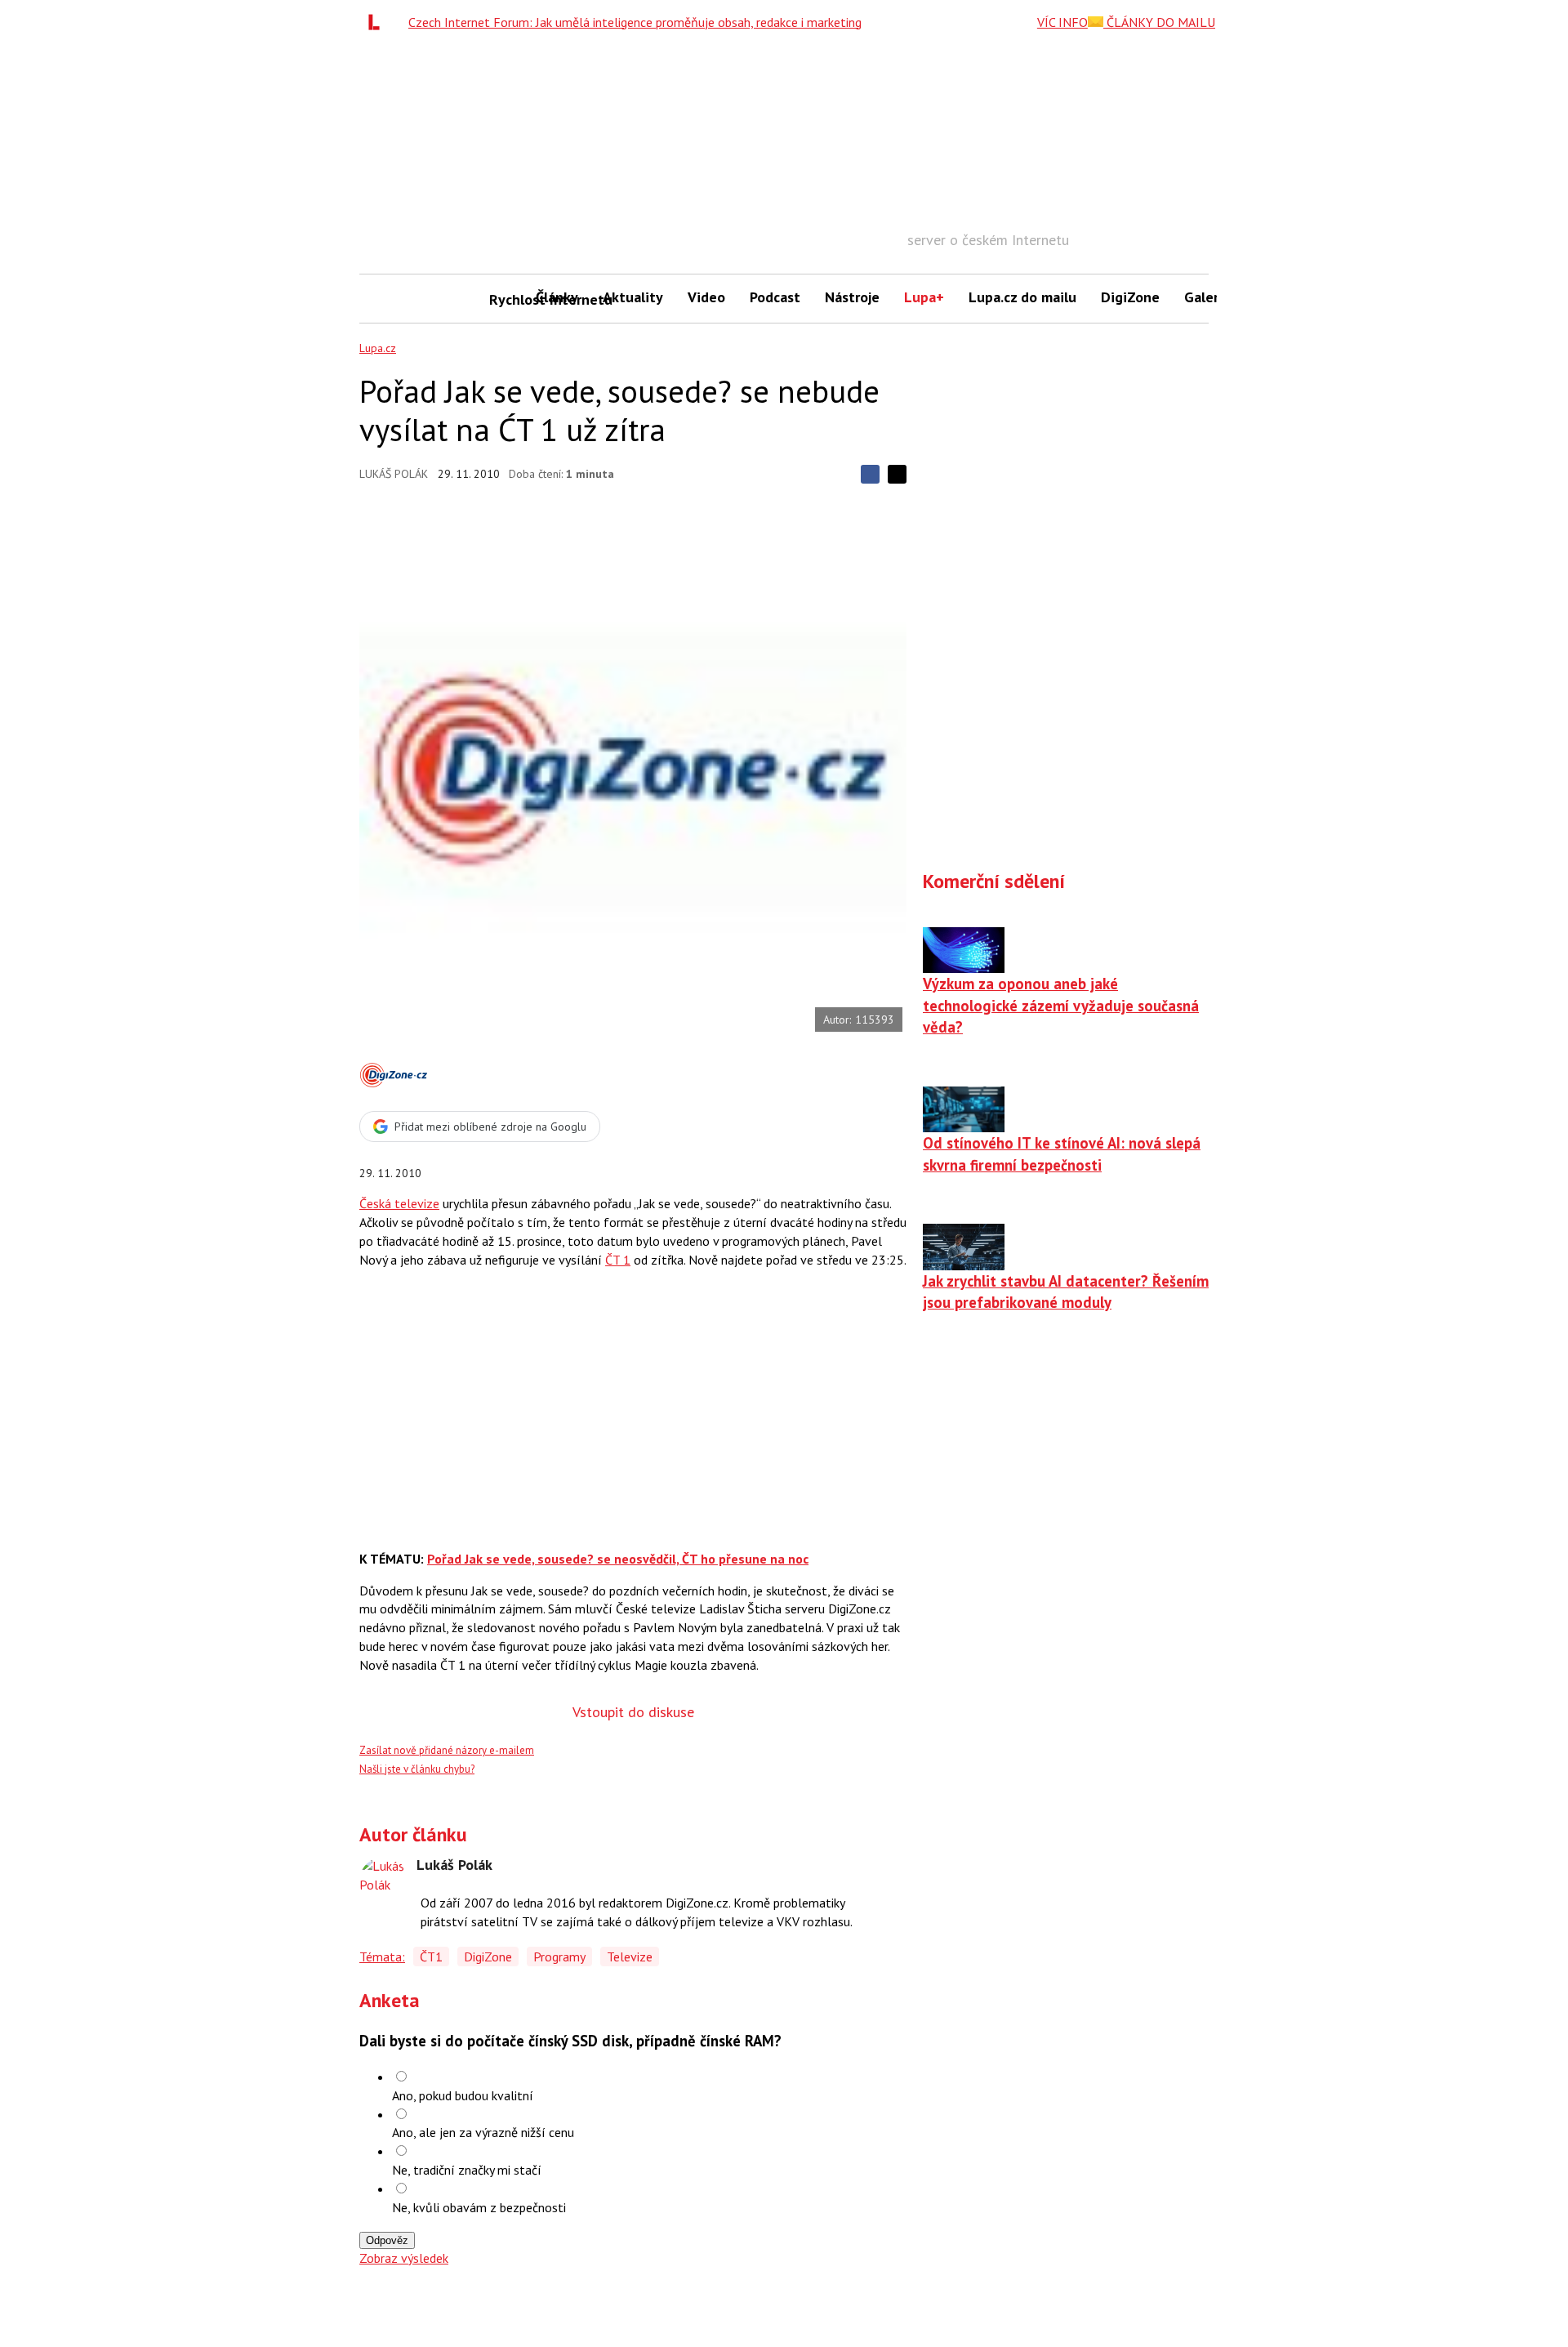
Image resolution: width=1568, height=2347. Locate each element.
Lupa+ (924, 297)
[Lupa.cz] (378, 22)
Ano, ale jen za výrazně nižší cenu (483, 2132)
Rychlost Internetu (506, 299)
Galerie (1207, 297)
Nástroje (852, 297)
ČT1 (431, 1957)
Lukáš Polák (394, 474)
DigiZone (1130, 297)
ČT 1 (618, 1260)
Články (557, 297)
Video (706, 297)
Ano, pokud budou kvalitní (463, 2095)
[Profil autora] (384, 1881)
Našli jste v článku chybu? (417, 1769)
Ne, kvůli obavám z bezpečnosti (479, 2207)
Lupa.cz (378, 348)
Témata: (382, 1957)
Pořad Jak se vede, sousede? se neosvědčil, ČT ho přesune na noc (618, 1559)
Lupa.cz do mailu (1022, 297)
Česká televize (399, 1203)
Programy (559, 1957)
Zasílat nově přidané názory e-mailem (447, 1750)
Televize (630, 1957)
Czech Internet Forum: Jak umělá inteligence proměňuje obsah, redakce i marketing (635, 22)
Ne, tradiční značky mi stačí (467, 2170)
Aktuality (633, 297)
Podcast (775, 297)
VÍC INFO (1062, 22)
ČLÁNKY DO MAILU (1159, 22)
